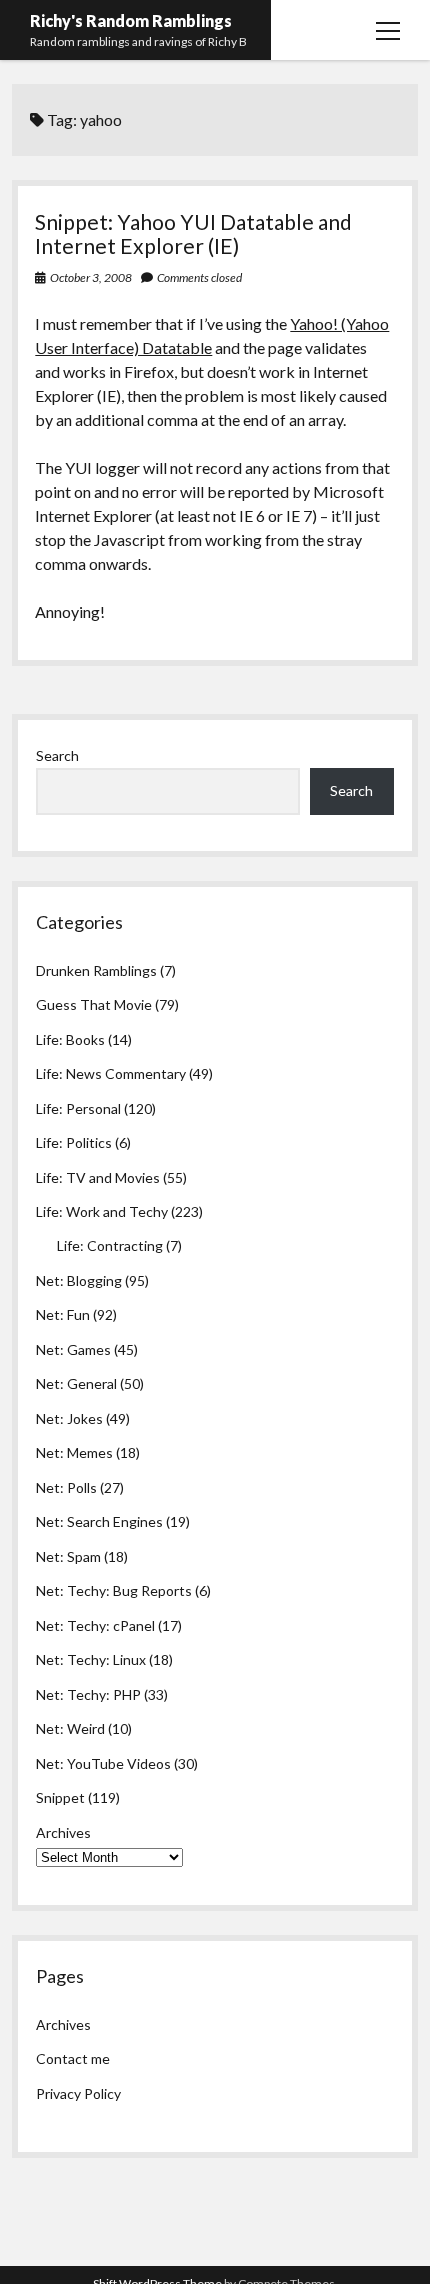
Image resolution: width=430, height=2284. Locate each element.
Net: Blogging (79, 1280)
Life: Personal (78, 1108)
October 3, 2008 (91, 277)
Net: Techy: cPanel (95, 1625)
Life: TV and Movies (98, 1177)
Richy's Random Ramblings (131, 20)
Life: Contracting (110, 1245)
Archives (63, 1832)
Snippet (60, 1797)
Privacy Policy (78, 2093)
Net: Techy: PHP (88, 1694)
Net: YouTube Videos (103, 1763)
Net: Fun (63, 1314)
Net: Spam (68, 1556)
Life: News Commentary (111, 1073)
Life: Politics (74, 1142)
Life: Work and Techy (102, 1211)
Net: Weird (70, 1728)
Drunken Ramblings (96, 970)
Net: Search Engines (99, 1521)
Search (57, 755)
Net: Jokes (69, 1418)
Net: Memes (74, 1452)
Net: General (76, 1383)
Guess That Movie (94, 1004)
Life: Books (70, 1039)
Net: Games (73, 1349)
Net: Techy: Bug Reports (114, 1590)
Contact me (73, 2058)
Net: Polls (66, 1487)
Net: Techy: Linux (91, 1659)
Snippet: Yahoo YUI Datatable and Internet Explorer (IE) (193, 233)
